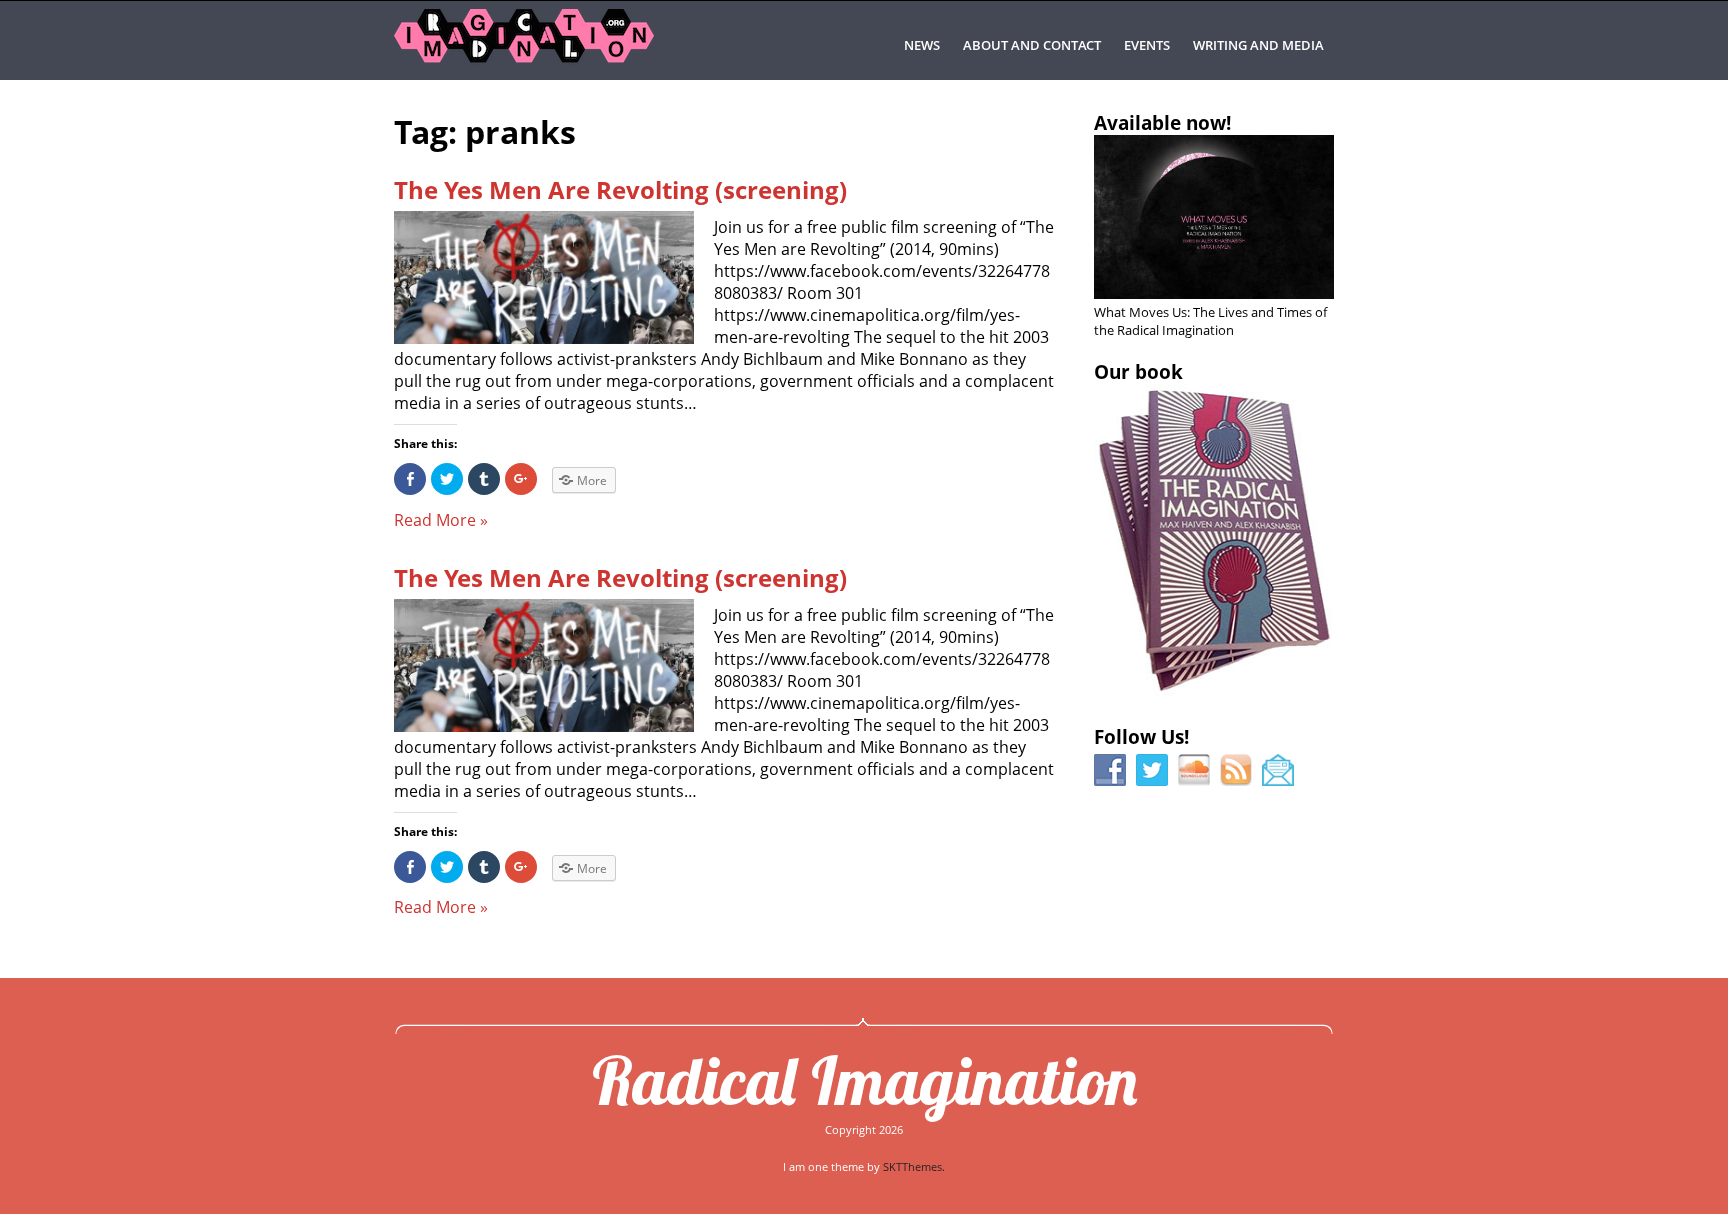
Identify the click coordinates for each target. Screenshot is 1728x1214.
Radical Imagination (864, 1080)
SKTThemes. (914, 1166)
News (922, 45)
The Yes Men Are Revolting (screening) (620, 189)
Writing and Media (1258, 45)
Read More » (441, 520)
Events (1147, 45)
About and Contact (1032, 45)
